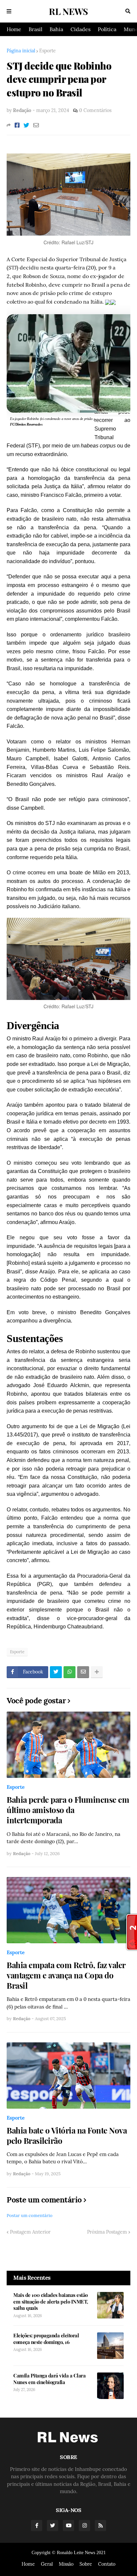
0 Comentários (95, 110)
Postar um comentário (30, 2216)
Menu (9, 11)
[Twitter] (26, 125)
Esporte (48, 51)
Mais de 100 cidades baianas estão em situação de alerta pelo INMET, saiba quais (51, 2302)
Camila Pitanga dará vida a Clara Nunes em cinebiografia (49, 2379)
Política (107, 29)
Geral (47, 2564)
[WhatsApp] (69, 1672)
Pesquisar (128, 11)
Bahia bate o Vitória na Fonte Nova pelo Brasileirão (67, 2136)
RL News (68, 11)
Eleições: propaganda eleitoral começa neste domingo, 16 (46, 2339)
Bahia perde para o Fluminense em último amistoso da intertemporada (68, 1810)
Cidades (80, 29)
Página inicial (21, 51)
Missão (66, 2564)
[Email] (36, 125)
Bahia (56, 29)
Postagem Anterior (30, 2232)
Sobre (86, 2564)
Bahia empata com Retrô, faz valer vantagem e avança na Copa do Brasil (66, 1975)
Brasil (35, 29)
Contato (107, 2564)
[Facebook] (17, 125)
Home (14, 29)
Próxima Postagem (107, 2232)
